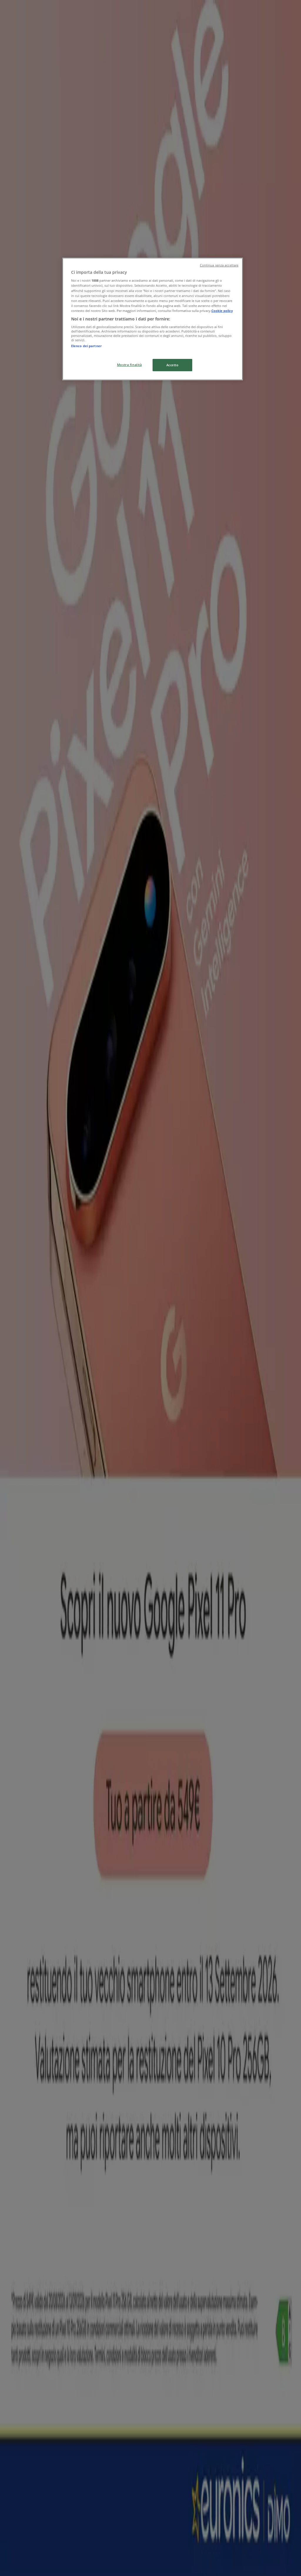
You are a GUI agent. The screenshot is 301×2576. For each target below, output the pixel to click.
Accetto (173, 365)
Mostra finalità (129, 365)
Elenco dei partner (86, 346)
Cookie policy (222, 311)
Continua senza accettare (219, 265)
